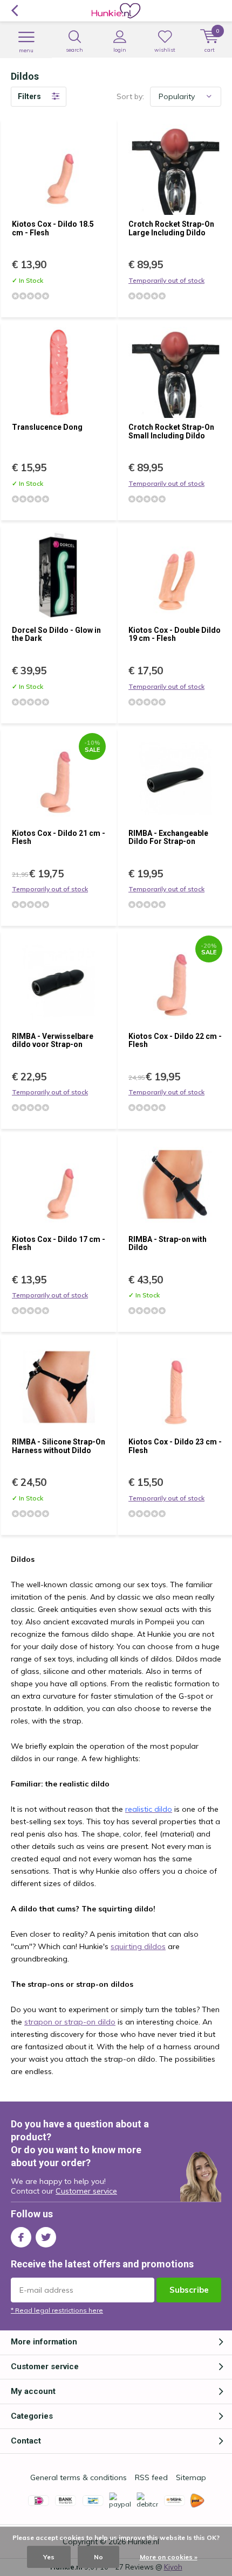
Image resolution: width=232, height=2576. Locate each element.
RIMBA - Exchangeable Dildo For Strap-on (168, 837)
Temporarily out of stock (166, 280)
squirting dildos (138, 1946)
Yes (49, 2557)
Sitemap (191, 2477)
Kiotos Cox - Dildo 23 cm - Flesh (175, 1446)
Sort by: (130, 96)
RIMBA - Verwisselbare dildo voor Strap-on (53, 1041)
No (98, 2557)
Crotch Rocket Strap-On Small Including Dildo (171, 431)
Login (120, 50)
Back (14, 11)
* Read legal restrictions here (57, 2310)
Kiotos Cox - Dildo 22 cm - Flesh (175, 1041)
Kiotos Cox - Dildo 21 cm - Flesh (59, 837)
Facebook (21, 2237)
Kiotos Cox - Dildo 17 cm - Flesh (59, 1244)
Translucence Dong (47, 427)
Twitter (46, 2237)
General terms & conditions (79, 2477)
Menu (26, 50)
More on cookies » (169, 2557)
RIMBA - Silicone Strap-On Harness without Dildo (59, 1446)
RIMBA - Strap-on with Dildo (168, 1244)
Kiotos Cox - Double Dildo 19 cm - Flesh (175, 634)
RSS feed (151, 2477)
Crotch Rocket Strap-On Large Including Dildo (171, 228)
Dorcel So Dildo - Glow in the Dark (56, 634)
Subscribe (189, 2290)
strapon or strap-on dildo (70, 2022)
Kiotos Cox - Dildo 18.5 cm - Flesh (53, 228)
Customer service (86, 2191)
